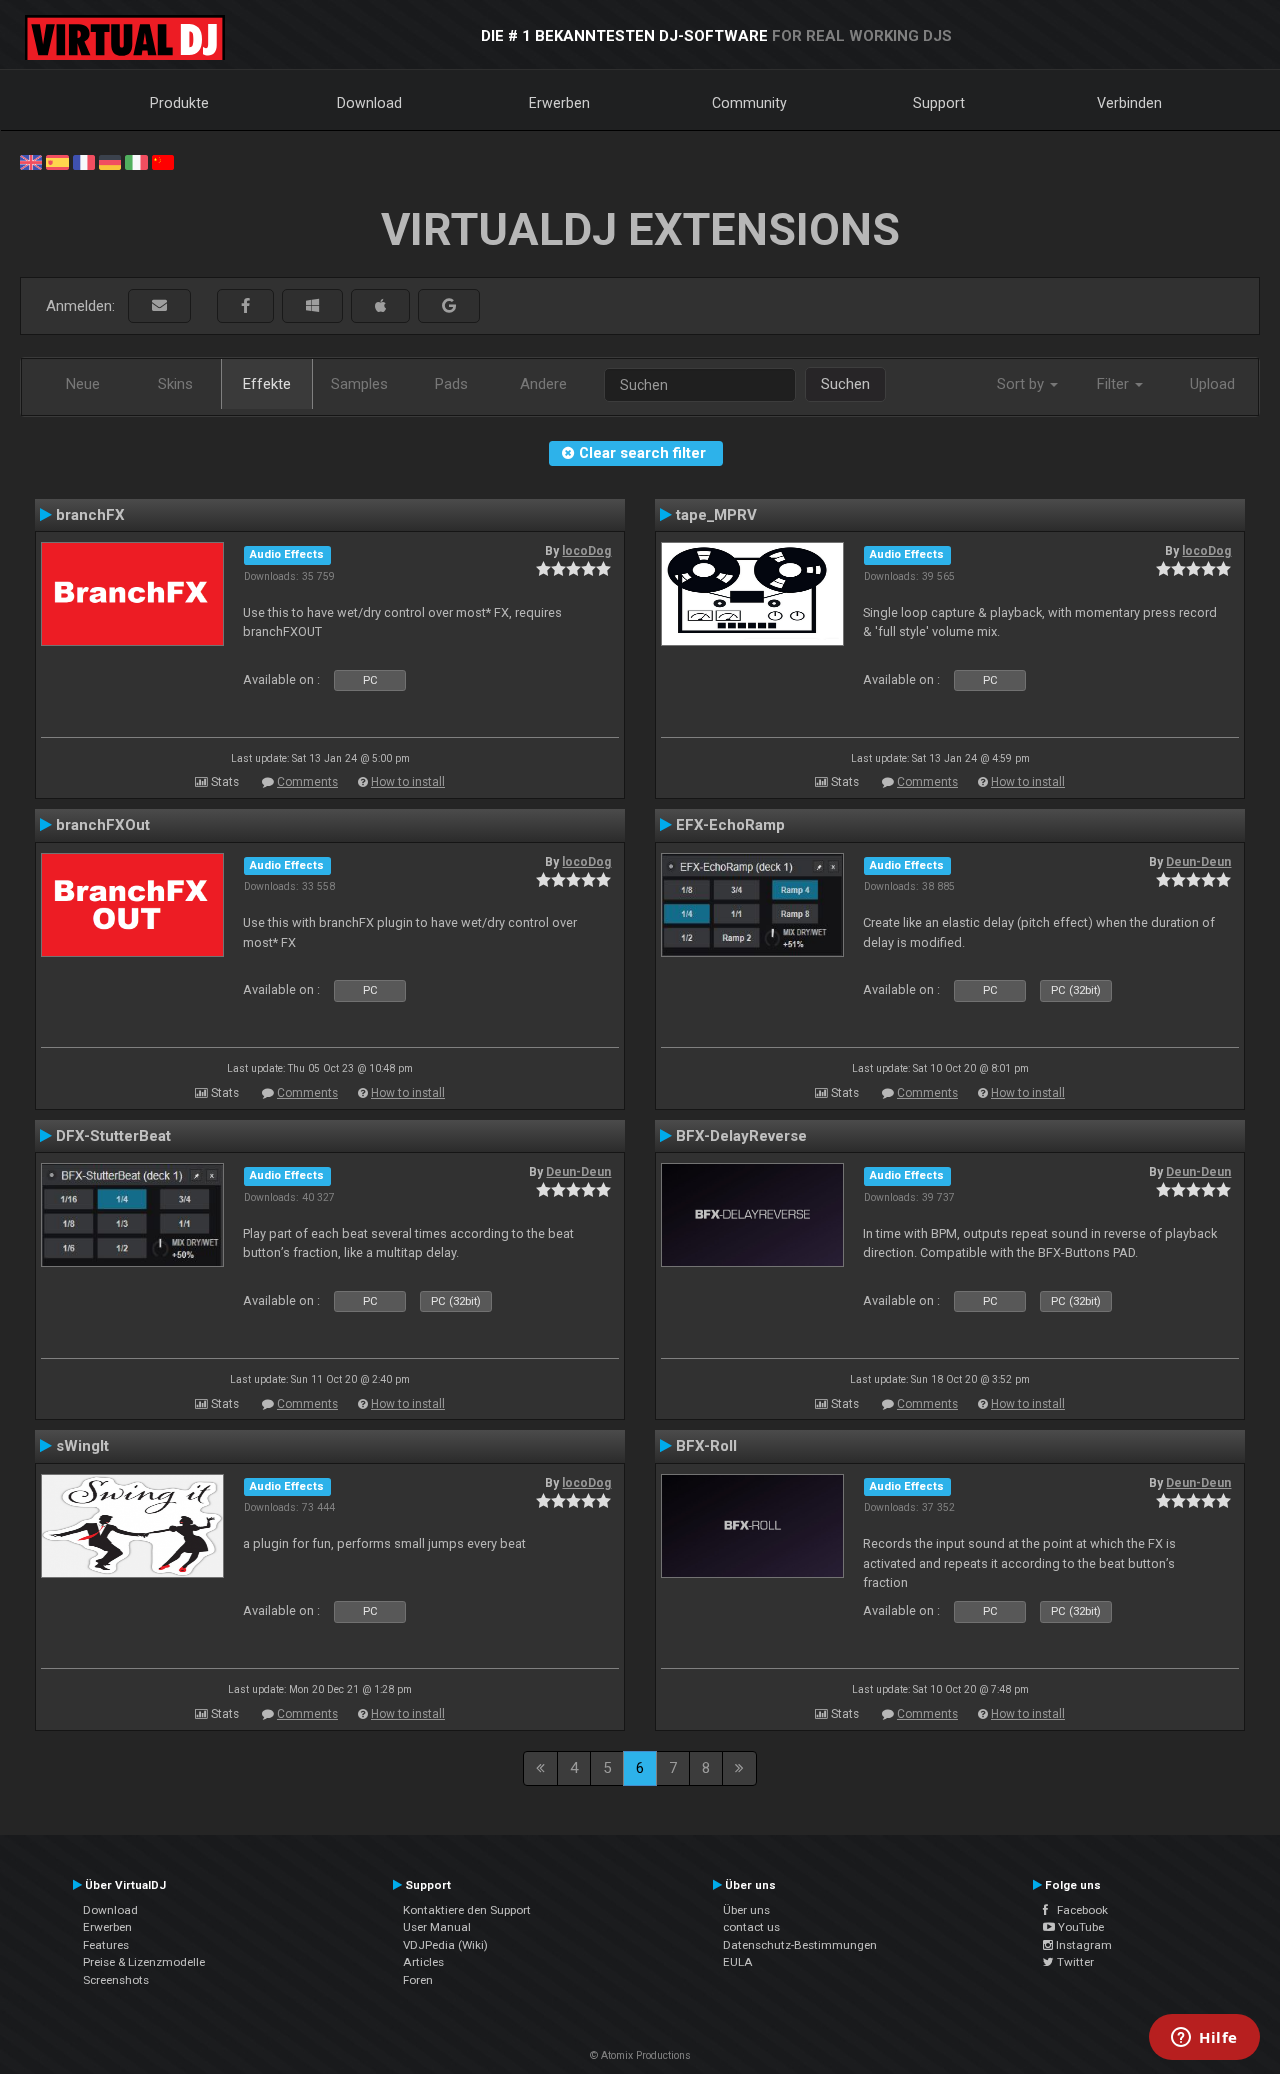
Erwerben (559, 103)
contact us (751, 1927)
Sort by (1022, 384)
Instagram (1082, 1945)
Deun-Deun (1198, 862)
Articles (423, 1962)
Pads (451, 384)
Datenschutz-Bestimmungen (800, 1945)
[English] (31, 161)
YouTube (1079, 1927)
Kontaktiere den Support (467, 1910)
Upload (1212, 384)
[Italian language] (136, 161)
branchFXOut (103, 825)
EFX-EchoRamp (730, 825)
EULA (738, 1962)
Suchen (845, 384)
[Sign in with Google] (449, 306)
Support (939, 103)
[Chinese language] (163, 161)
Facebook (1078, 1910)
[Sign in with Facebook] (245, 306)
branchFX (90, 515)
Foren (418, 1980)
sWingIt (82, 1446)
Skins (175, 384)
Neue (83, 384)
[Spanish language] (57, 161)
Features (106, 1945)
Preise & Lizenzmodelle (144, 1962)
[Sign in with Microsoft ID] (312, 306)
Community (749, 103)
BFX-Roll (706, 1446)
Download (369, 103)
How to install (408, 782)
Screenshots (116, 1980)
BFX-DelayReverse (741, 1136)
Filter (1115, 384)
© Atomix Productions (640, 2055)
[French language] (84, 161)
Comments (307, 782)
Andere (543, 384)
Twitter (1074, 1962)
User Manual (437, 1927)
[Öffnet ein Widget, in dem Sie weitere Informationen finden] (1204, 2039)
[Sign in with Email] (159, 306)
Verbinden (1129, 103)
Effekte (267, 384)
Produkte (179, 103)
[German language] (110, 161)
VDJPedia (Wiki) (445, 1945)
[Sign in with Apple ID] (380, 306)
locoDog (586, 551)
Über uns (746, 1910)
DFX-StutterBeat (113, 1136)
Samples (359, 384)
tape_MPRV (716, 515)
